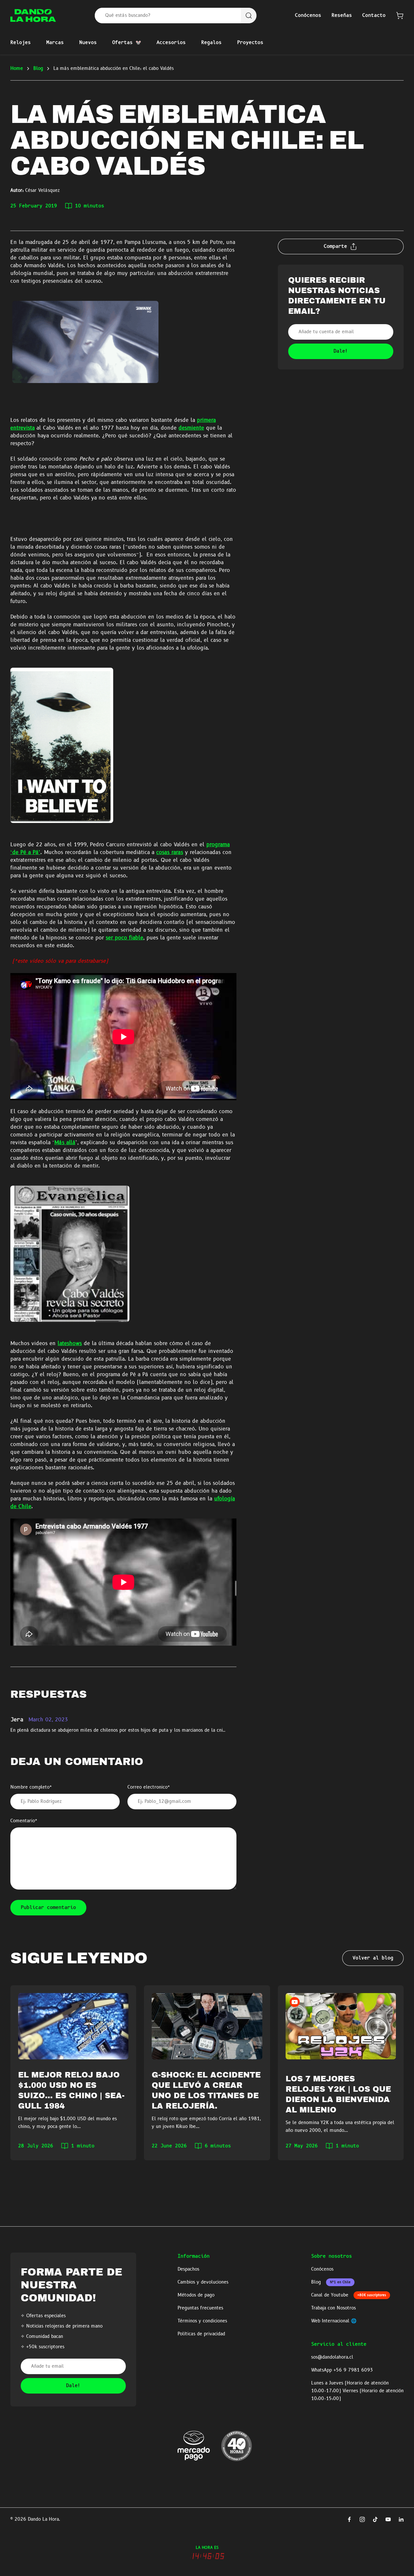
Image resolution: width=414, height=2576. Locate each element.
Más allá (65, 1143)
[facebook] (349, 2519)
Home (17, 69)
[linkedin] (401, 2519)
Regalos (211, 43)
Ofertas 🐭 (127, 43)
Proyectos (250, 43)
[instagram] (362, 2519)
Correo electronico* (149, 1787)
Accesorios (171, 43)
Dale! (73, 2386)
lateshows (70, 1344)
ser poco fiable (125, 938)
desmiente (191, 428)
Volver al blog (373, 1958)
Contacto (374, 16)
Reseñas (342, 16)
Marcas (55, 43)
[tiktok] (375, 2519)
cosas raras (170, 853)
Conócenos (308, 16)
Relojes (21, 43)
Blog (38, 69)
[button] (400, 16)
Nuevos (88, 43)
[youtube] (388, 2519)
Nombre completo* (31, 1787)
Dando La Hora (43, 2519)
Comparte (335, 247)
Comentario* (24, 1821)
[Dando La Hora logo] (33, 16)
